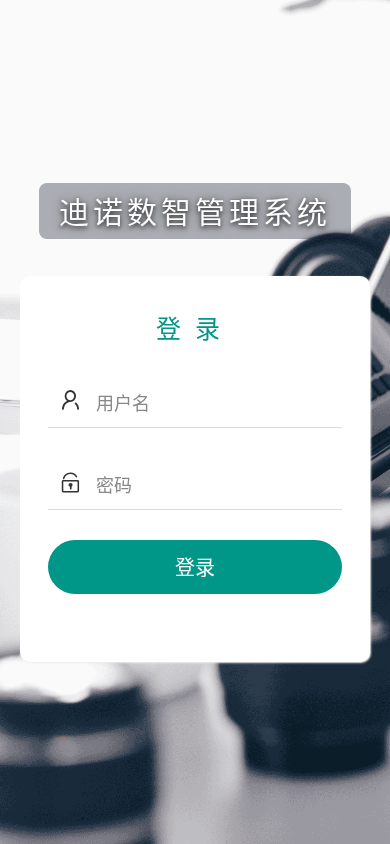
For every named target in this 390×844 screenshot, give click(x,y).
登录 (195, 566)
